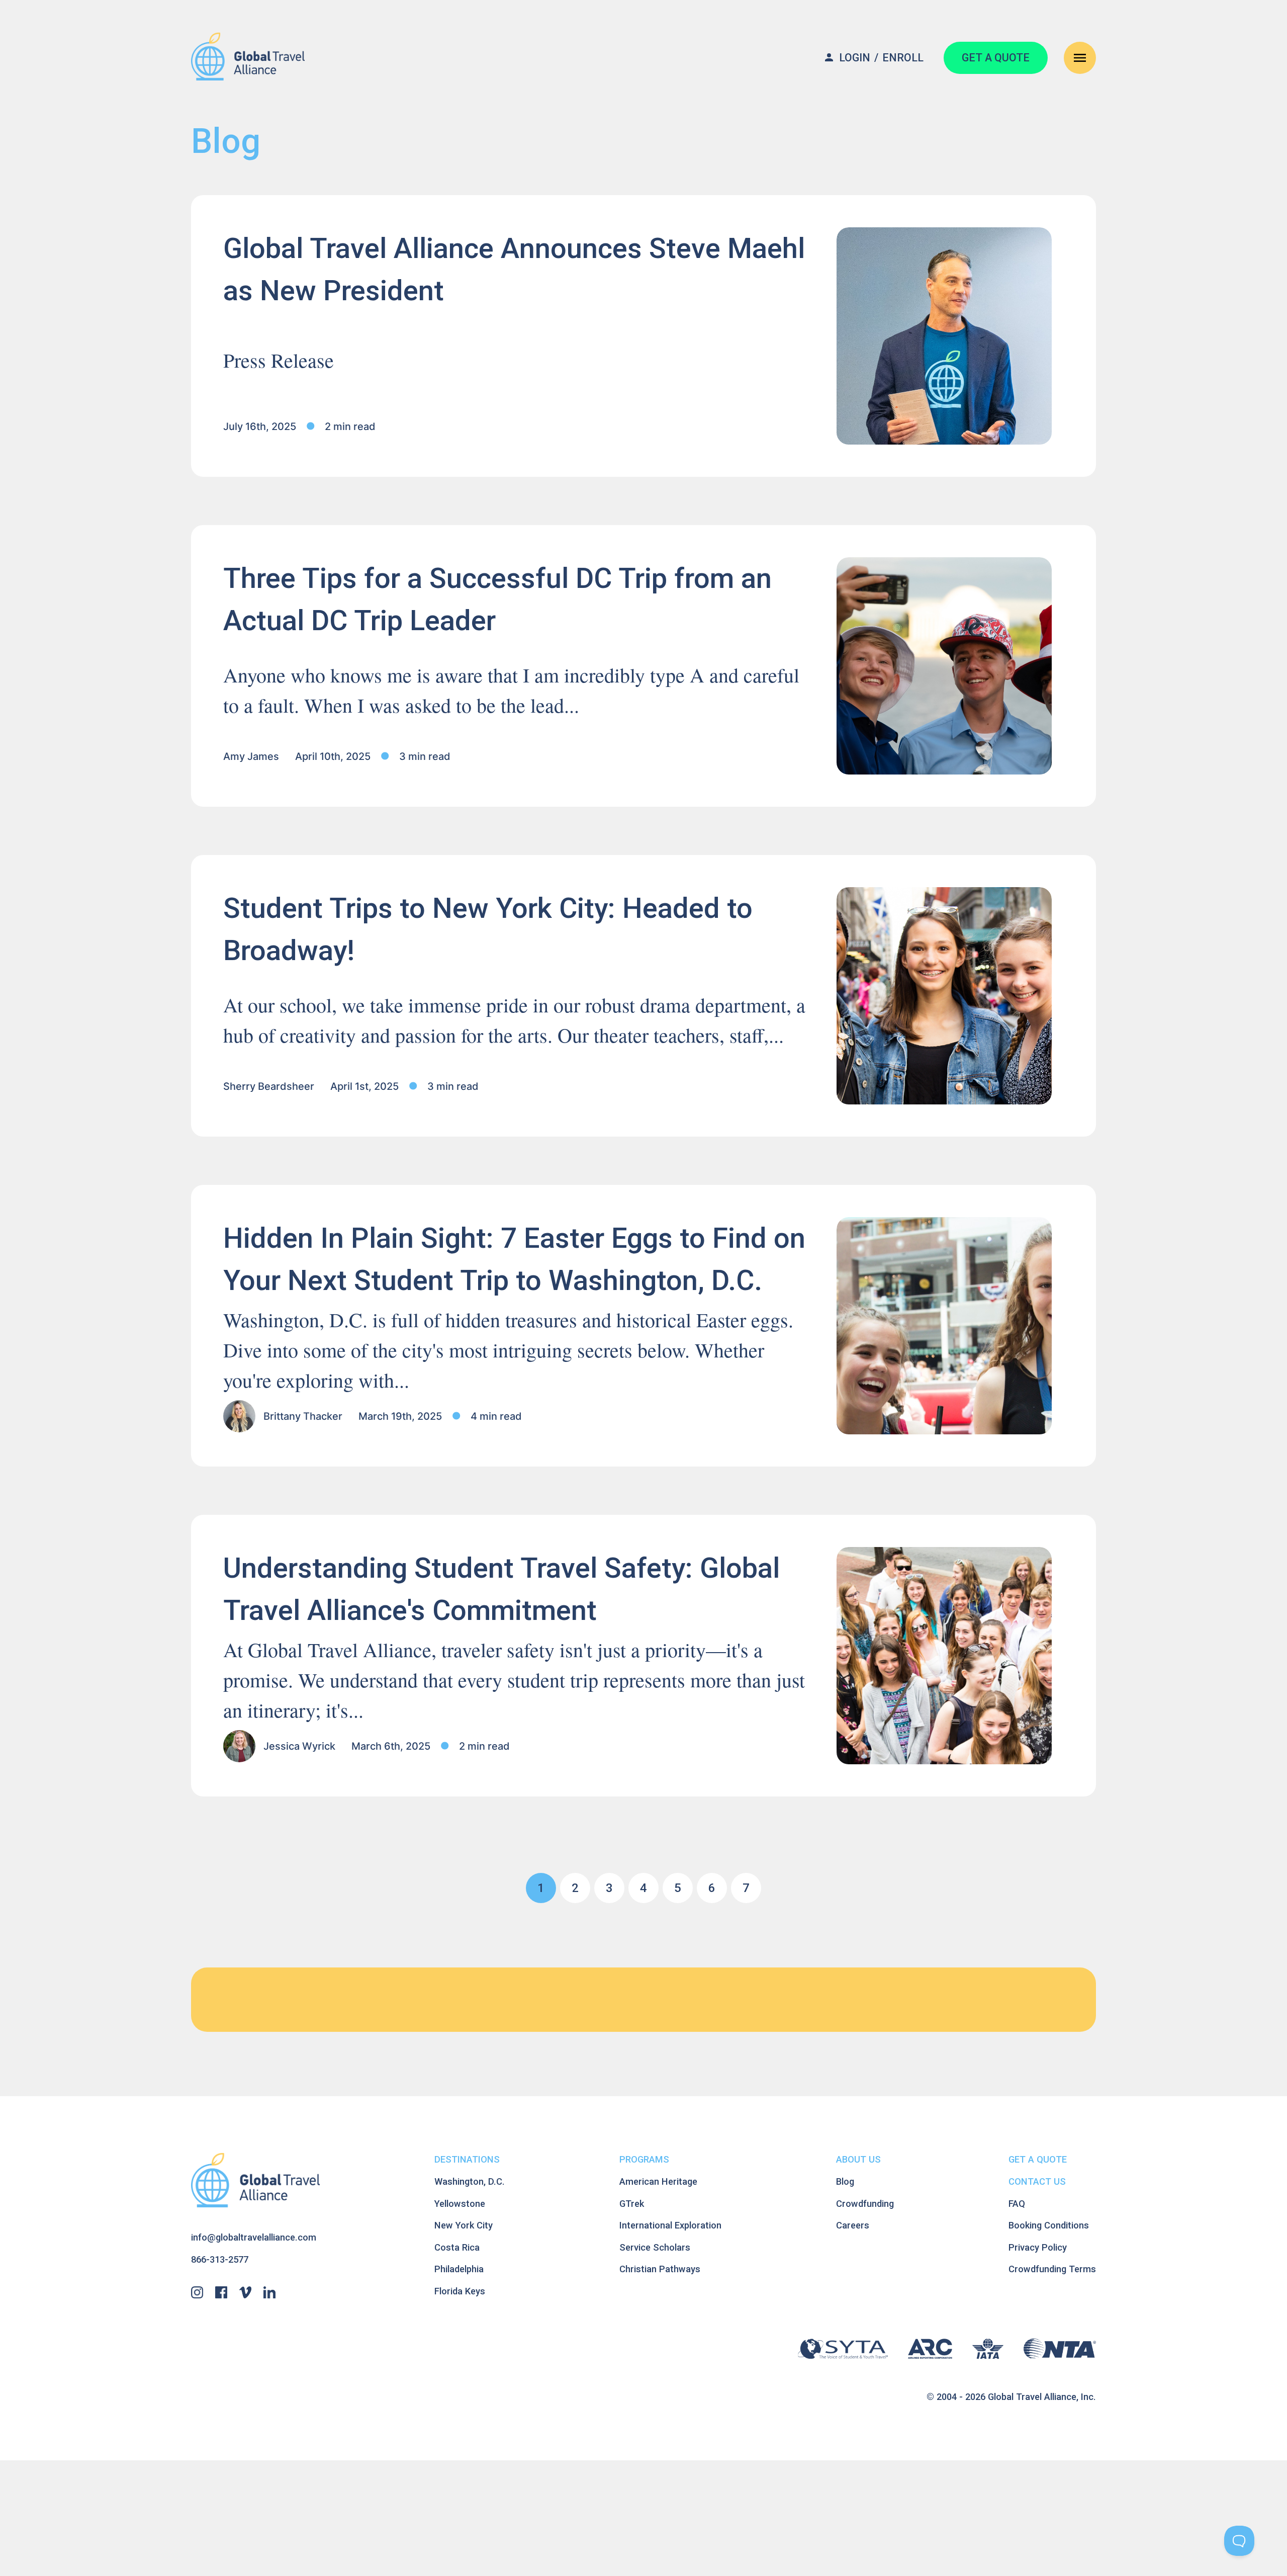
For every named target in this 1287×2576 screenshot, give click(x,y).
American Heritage (658, 2181)
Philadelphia (459, 2269)
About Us (858, 2159)
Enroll (903, 58)
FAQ (1017, 2204)
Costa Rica (457, 2247)
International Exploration (670, 2225)
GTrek (632, 2204)
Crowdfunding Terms (1052, 2269)
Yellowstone (460, 2204)
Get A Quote (1038, 2159)
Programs (644, 2159)
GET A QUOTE (996, 58)
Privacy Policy (1038, 2247)
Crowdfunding (865, 2204)
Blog (845, 2181)
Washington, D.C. (470, 2181)
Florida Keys (460, 2291)
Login (855, 58)
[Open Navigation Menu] (1080, 58)
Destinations (467, 2159)
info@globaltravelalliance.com (254, 2237)
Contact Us (1037, 2181)
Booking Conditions (1049, 2225)
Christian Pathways (660, 2269)
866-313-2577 (220, 2259)
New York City (464, 2225)
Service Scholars (655, 2247)
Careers (853, 2225)
